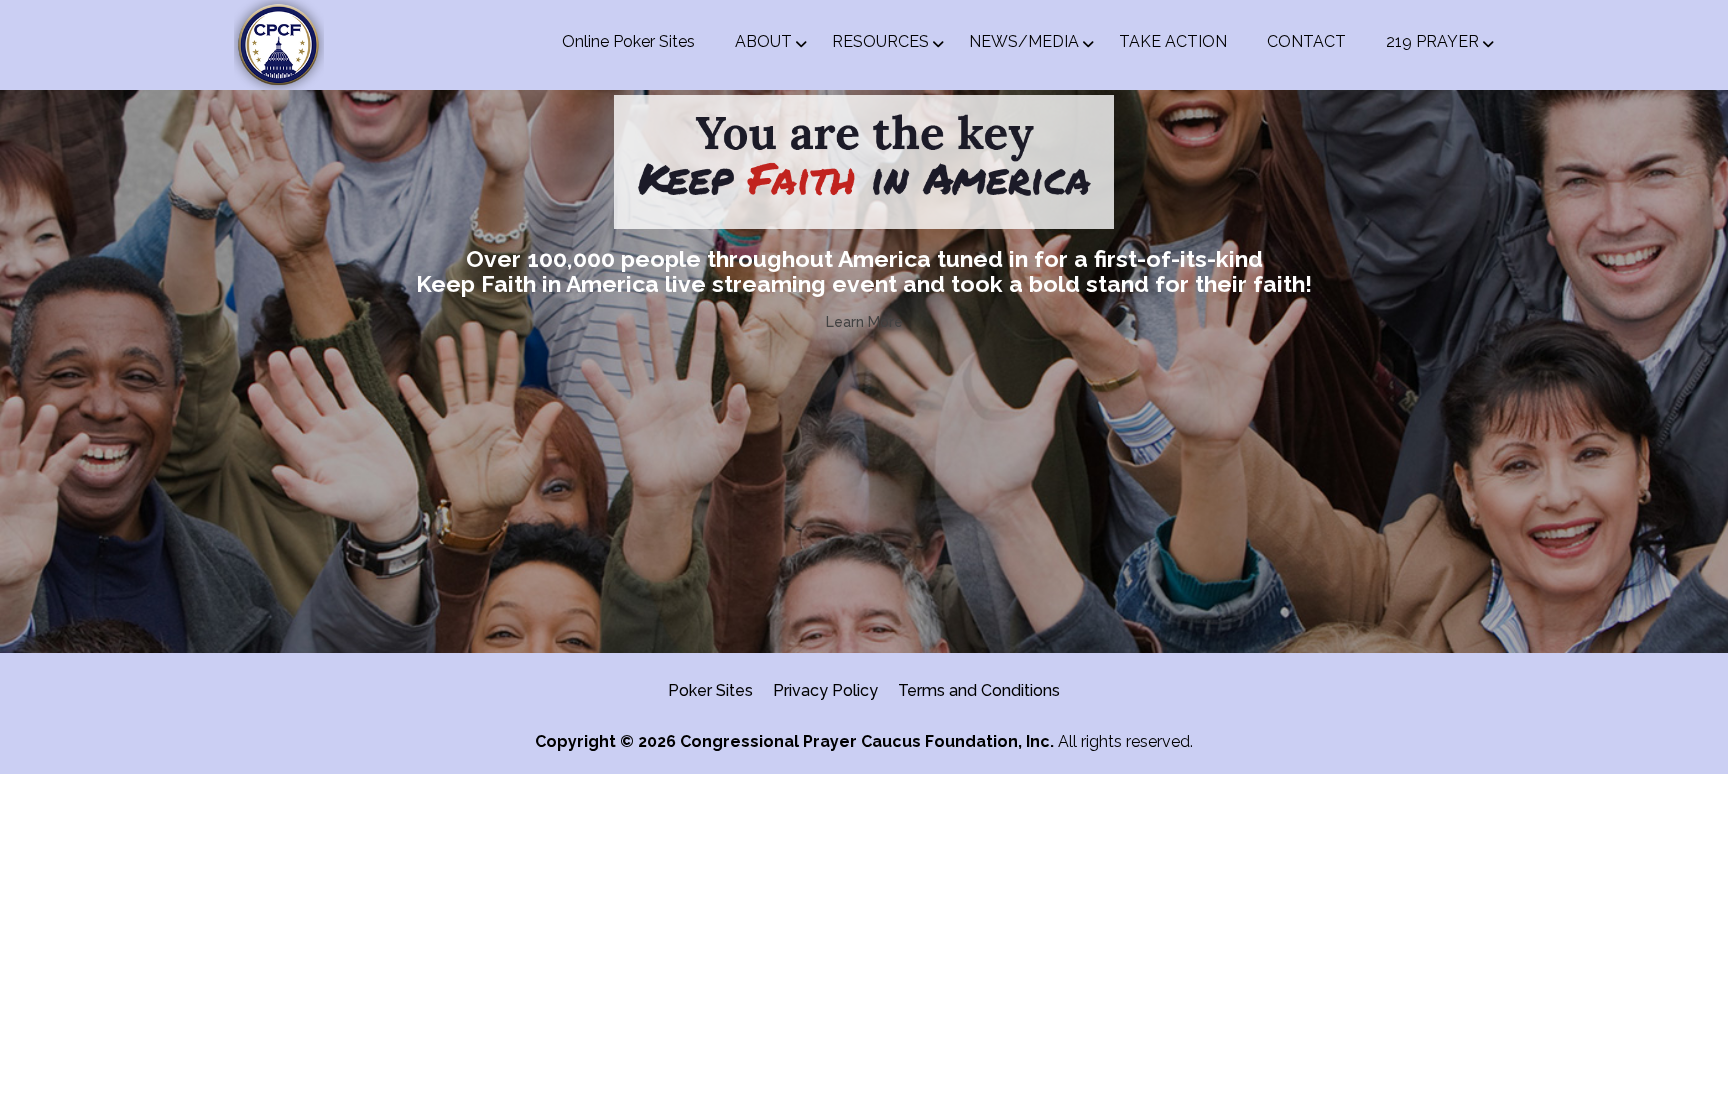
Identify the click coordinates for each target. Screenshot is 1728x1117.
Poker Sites (710, 690)
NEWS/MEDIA (1024, 41)
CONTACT (1306, 41)
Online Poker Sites (628, 41)
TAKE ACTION (1173, 41)
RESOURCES (880, 41)
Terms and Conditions (979, 690)
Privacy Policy (825, 690)
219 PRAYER (1432, 41)
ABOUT (763, 41)
